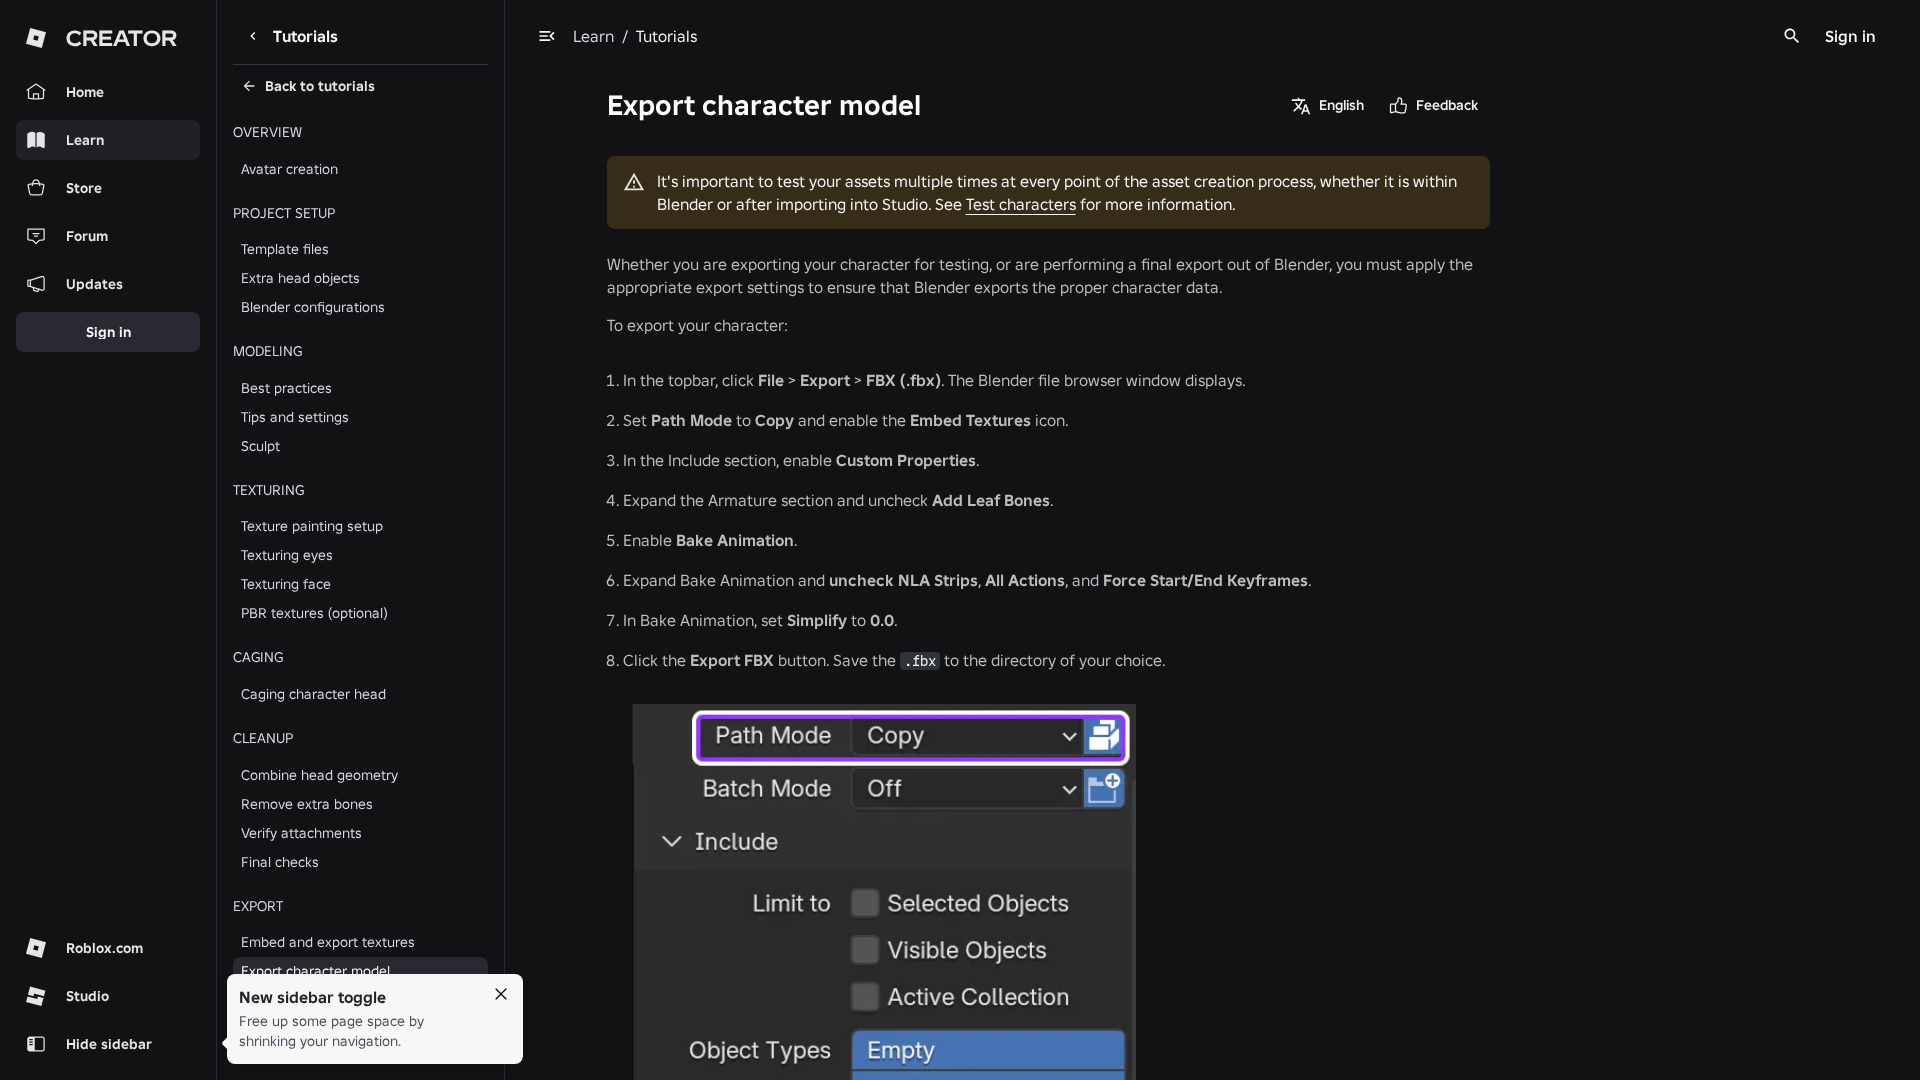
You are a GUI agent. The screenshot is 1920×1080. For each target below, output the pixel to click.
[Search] (1792, 36)
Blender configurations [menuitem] (313, 307)
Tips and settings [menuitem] (295, 417)
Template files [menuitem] (285, 249)
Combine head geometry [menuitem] (319, 775)
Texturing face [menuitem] (286, 584)
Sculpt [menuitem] (260, 446)
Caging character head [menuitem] (313, 694)
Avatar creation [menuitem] (289, 169)
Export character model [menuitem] (315, 971)
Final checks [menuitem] (280, 862)
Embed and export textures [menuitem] (328, 942)
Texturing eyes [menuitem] (287, 555)
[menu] (547, 36)
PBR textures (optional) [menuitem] (314, 613)
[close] (501, 994)
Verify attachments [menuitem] (301, 833)
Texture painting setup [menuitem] (312, 526)
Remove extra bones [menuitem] (307, 804)
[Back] (253, 36)
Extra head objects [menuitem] (300, 278)
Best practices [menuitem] (286, 388)
